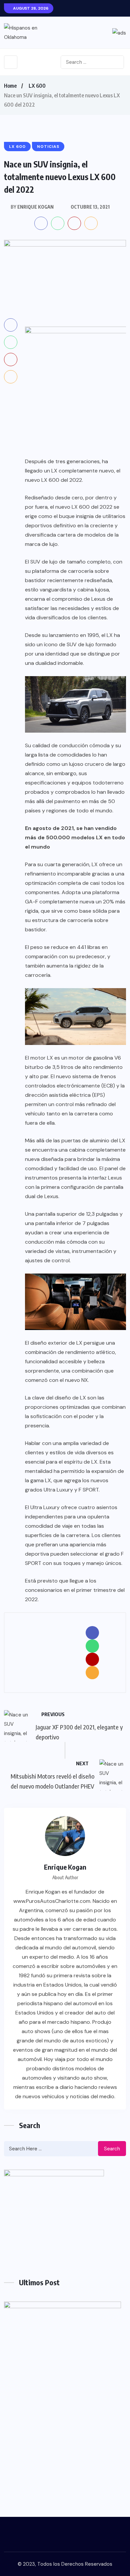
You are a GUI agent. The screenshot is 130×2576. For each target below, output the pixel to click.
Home (10, 86)
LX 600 (37, 86)
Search (112, 2149)
